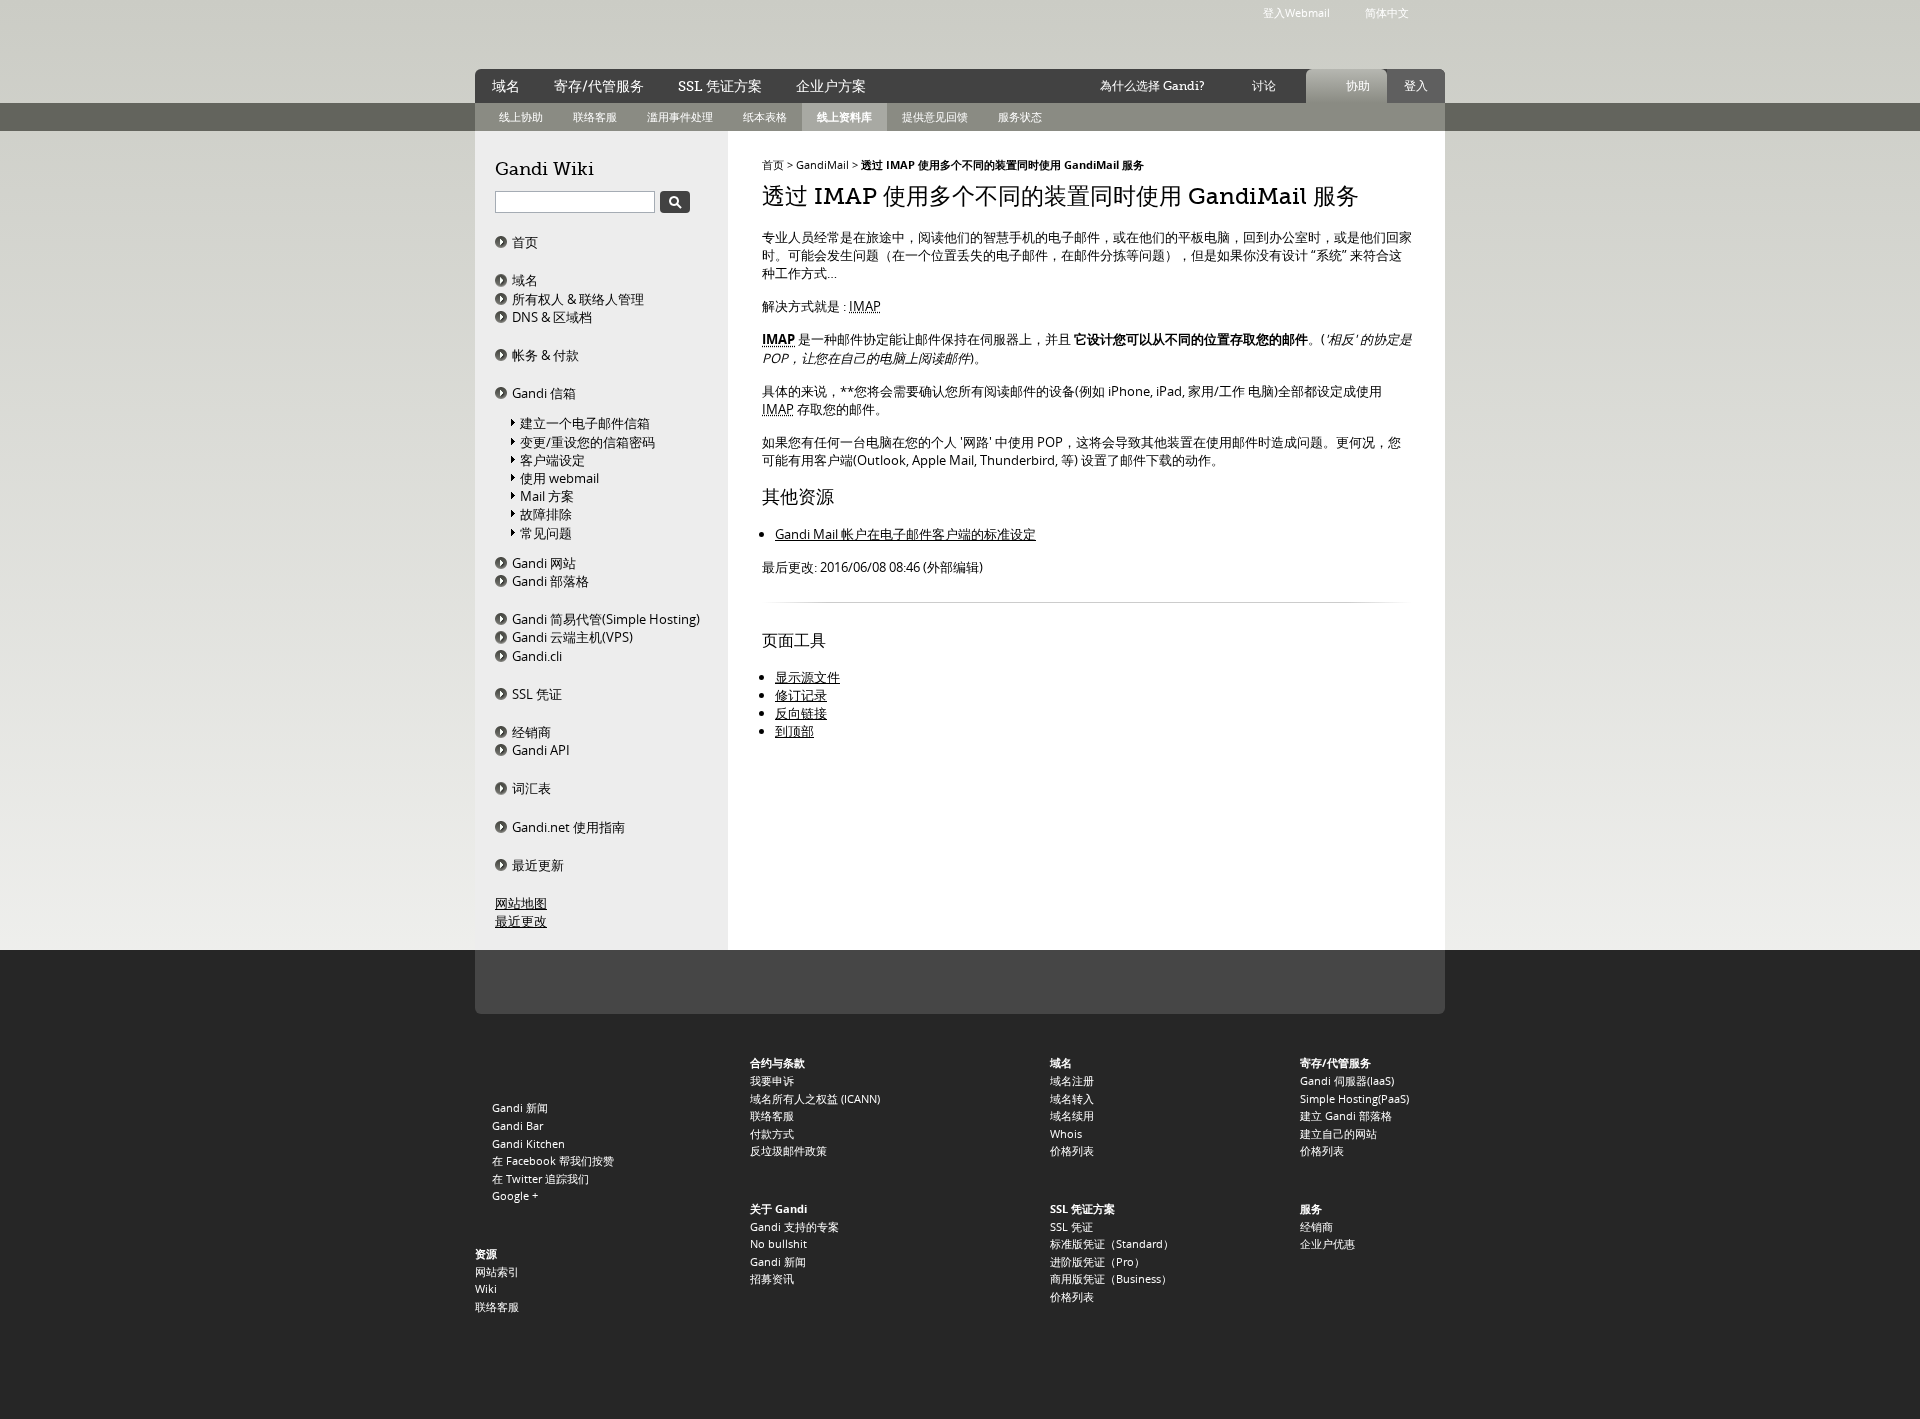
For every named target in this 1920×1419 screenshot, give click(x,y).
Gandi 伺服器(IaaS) (1347, 1080)
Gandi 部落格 (550, 581)
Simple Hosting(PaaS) (1354, 1098)
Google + (515, 1195)
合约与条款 (777, 1062)
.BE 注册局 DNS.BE (1117, 982)
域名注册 (1072, 1080)
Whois (1066, 1133)
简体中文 (1387, 12)
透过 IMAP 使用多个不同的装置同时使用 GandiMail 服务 (1002, 164)
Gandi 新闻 (520, 1107)
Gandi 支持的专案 (794, 1226)
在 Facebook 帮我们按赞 (553, 1160)
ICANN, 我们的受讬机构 (534, 982)
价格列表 (1072, 1150)
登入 (1416, 86)
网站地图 (521, 903)
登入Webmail (1296, 12)
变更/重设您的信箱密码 (587, 442)
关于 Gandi (778, 1208)
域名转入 (1072, 1098)
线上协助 (521, 116)
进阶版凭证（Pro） (1097, 1261)
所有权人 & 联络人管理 (578, 299)
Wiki (486, 1288)
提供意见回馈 (935, 116)
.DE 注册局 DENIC (1265, 982)
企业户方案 (831, 86)
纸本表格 (765, 116)
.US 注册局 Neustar (1387, 982)
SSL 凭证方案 (720, 86)
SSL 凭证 (537, 694)
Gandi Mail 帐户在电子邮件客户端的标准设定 (905, 534)
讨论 (1264, 86)
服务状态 (1020, 116)
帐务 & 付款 (545, 355)
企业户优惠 (1327, 1243)
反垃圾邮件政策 (788, 1150)
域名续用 (1072, 1115)
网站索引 (497, 1271)
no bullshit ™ (700, 33)
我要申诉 (772, 1080)
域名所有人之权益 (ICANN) (815, 1098)
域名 (525, 280)
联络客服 (595, 116)
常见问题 (546, 533)
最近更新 (538, 865)
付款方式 (772, 1133)
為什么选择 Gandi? (1152, 86)
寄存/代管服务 (599, 86)
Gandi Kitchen (528, 1143)
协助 (1358, 86)
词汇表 (531, 788)
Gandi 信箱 (544, 393)
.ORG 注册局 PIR (707, 982)
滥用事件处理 (680, 116)
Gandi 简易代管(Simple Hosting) (606, 619)
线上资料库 (844, 116)
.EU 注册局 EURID (955, 982)
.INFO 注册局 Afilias (778, 982)
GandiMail (822, 164)
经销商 (531, 732)
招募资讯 (772, 1278)
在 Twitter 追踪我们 (540, 1178)
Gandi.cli (537, 656)
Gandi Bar (517, 1125)
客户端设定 (552, 460)
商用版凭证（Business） (1111, 1278)
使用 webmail (559, 478)
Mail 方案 (547, 496)
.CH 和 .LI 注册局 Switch (1197, 982)
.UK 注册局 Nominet (1036, 982)
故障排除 (546, 514)
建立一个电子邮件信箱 (585, 423)
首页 (525, 242)
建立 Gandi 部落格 (1346, 1115)
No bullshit (778, 1243)
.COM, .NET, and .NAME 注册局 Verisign (617, 982)
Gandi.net (517, 1066)
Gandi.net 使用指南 (568, 827)
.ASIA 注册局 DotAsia (1326, 982)
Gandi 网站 (544, 563)
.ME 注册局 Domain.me (891, 982)
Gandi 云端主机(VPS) (572, 637)
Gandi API (541, 750)
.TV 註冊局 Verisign (839, 982)
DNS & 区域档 (552, 317)
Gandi (556, 35)
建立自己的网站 (1338, 1133)
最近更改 (521, 921)
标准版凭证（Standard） (1112, 1243)
